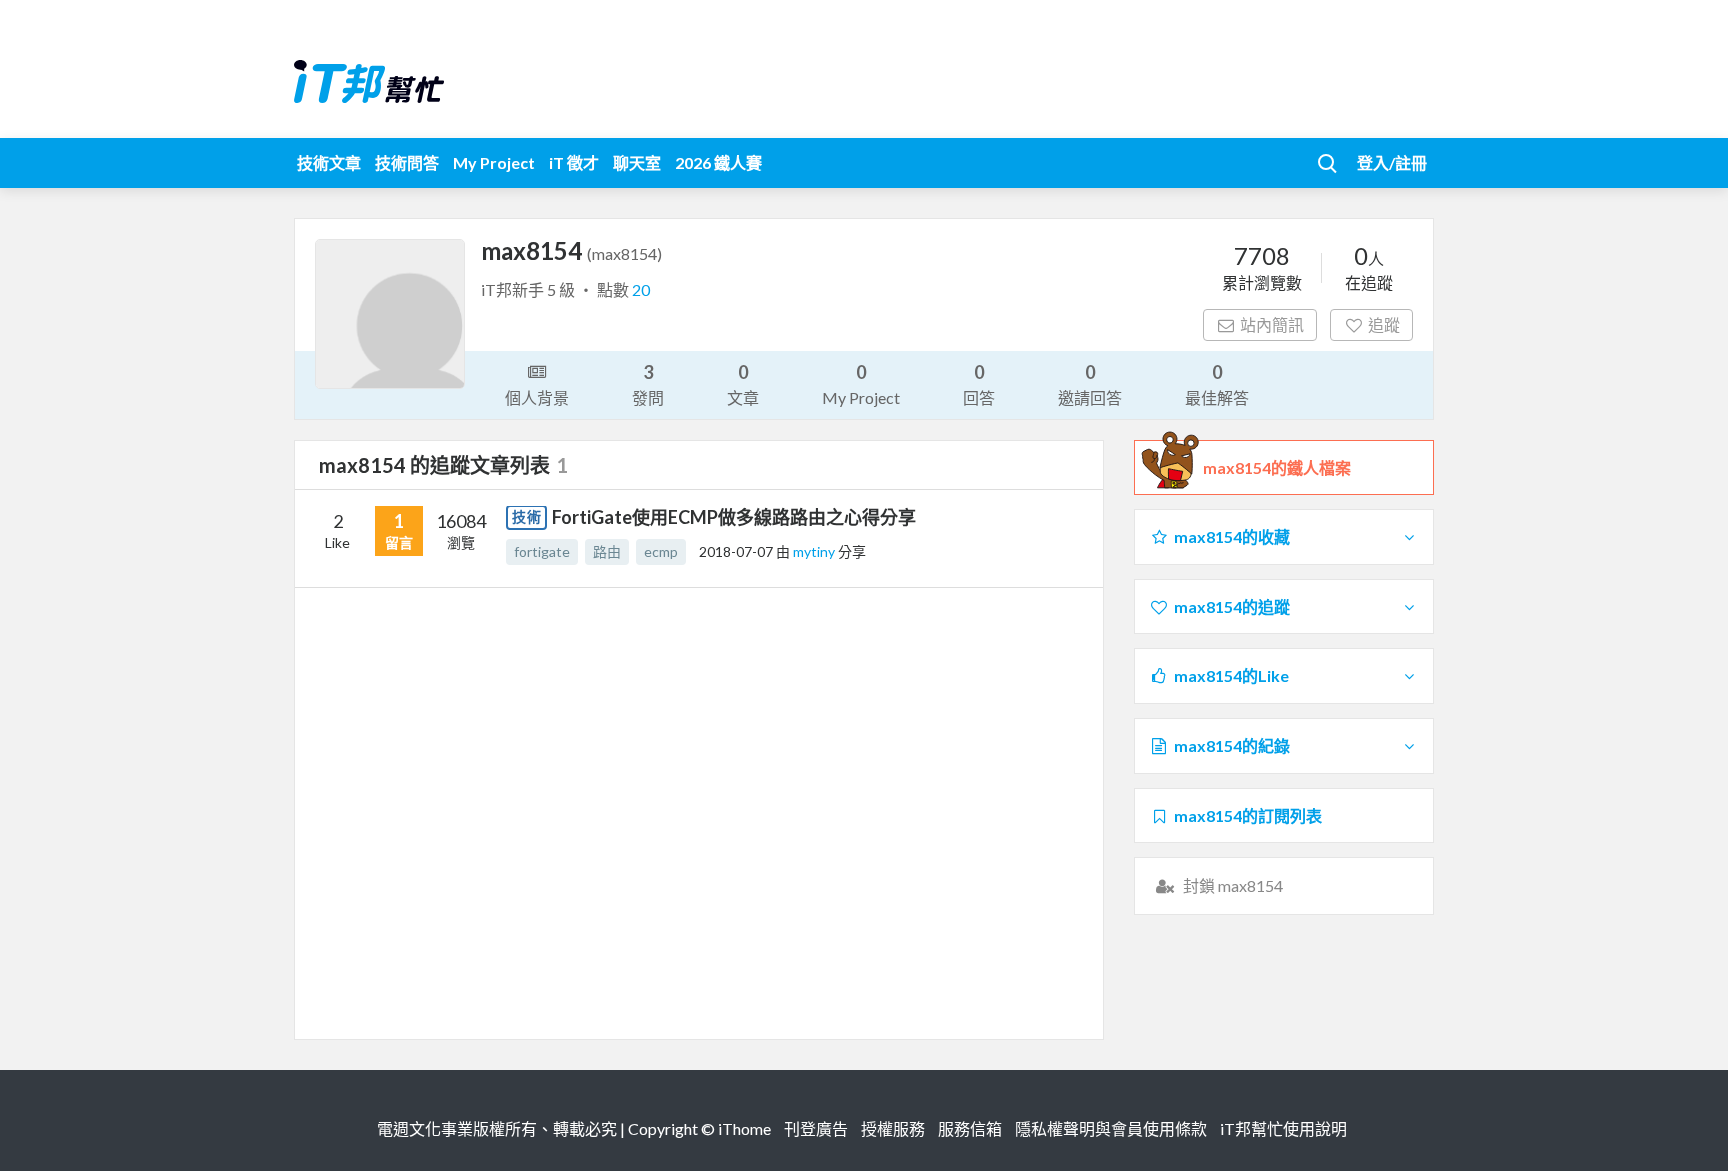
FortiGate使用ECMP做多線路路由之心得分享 (734, 517)
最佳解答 (1217, 384)
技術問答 (407, 162)
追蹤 (1384, 324)
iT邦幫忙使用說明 (1283, 1128)
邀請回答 (1090, 384)
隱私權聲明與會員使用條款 (1111, 1128)
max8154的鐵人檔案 (1277, 467)
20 (641, 289)
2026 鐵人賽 (718, 162)
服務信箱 (970, 1128)
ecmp (661, 551)
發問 (648, 384)
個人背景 (537, 397)
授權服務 (893, 1128)
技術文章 (329, 162)
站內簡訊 (1272, 324)
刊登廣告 (816, 1128)
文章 (743, 384)
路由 (607, 551)
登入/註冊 (1392, 162)
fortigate (542, 551)
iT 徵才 (574, 162)
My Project (494, 162)
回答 (979, 384)
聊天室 (637, 162)
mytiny (815, 551)
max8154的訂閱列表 (1248, 815)
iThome (744, 1128)
